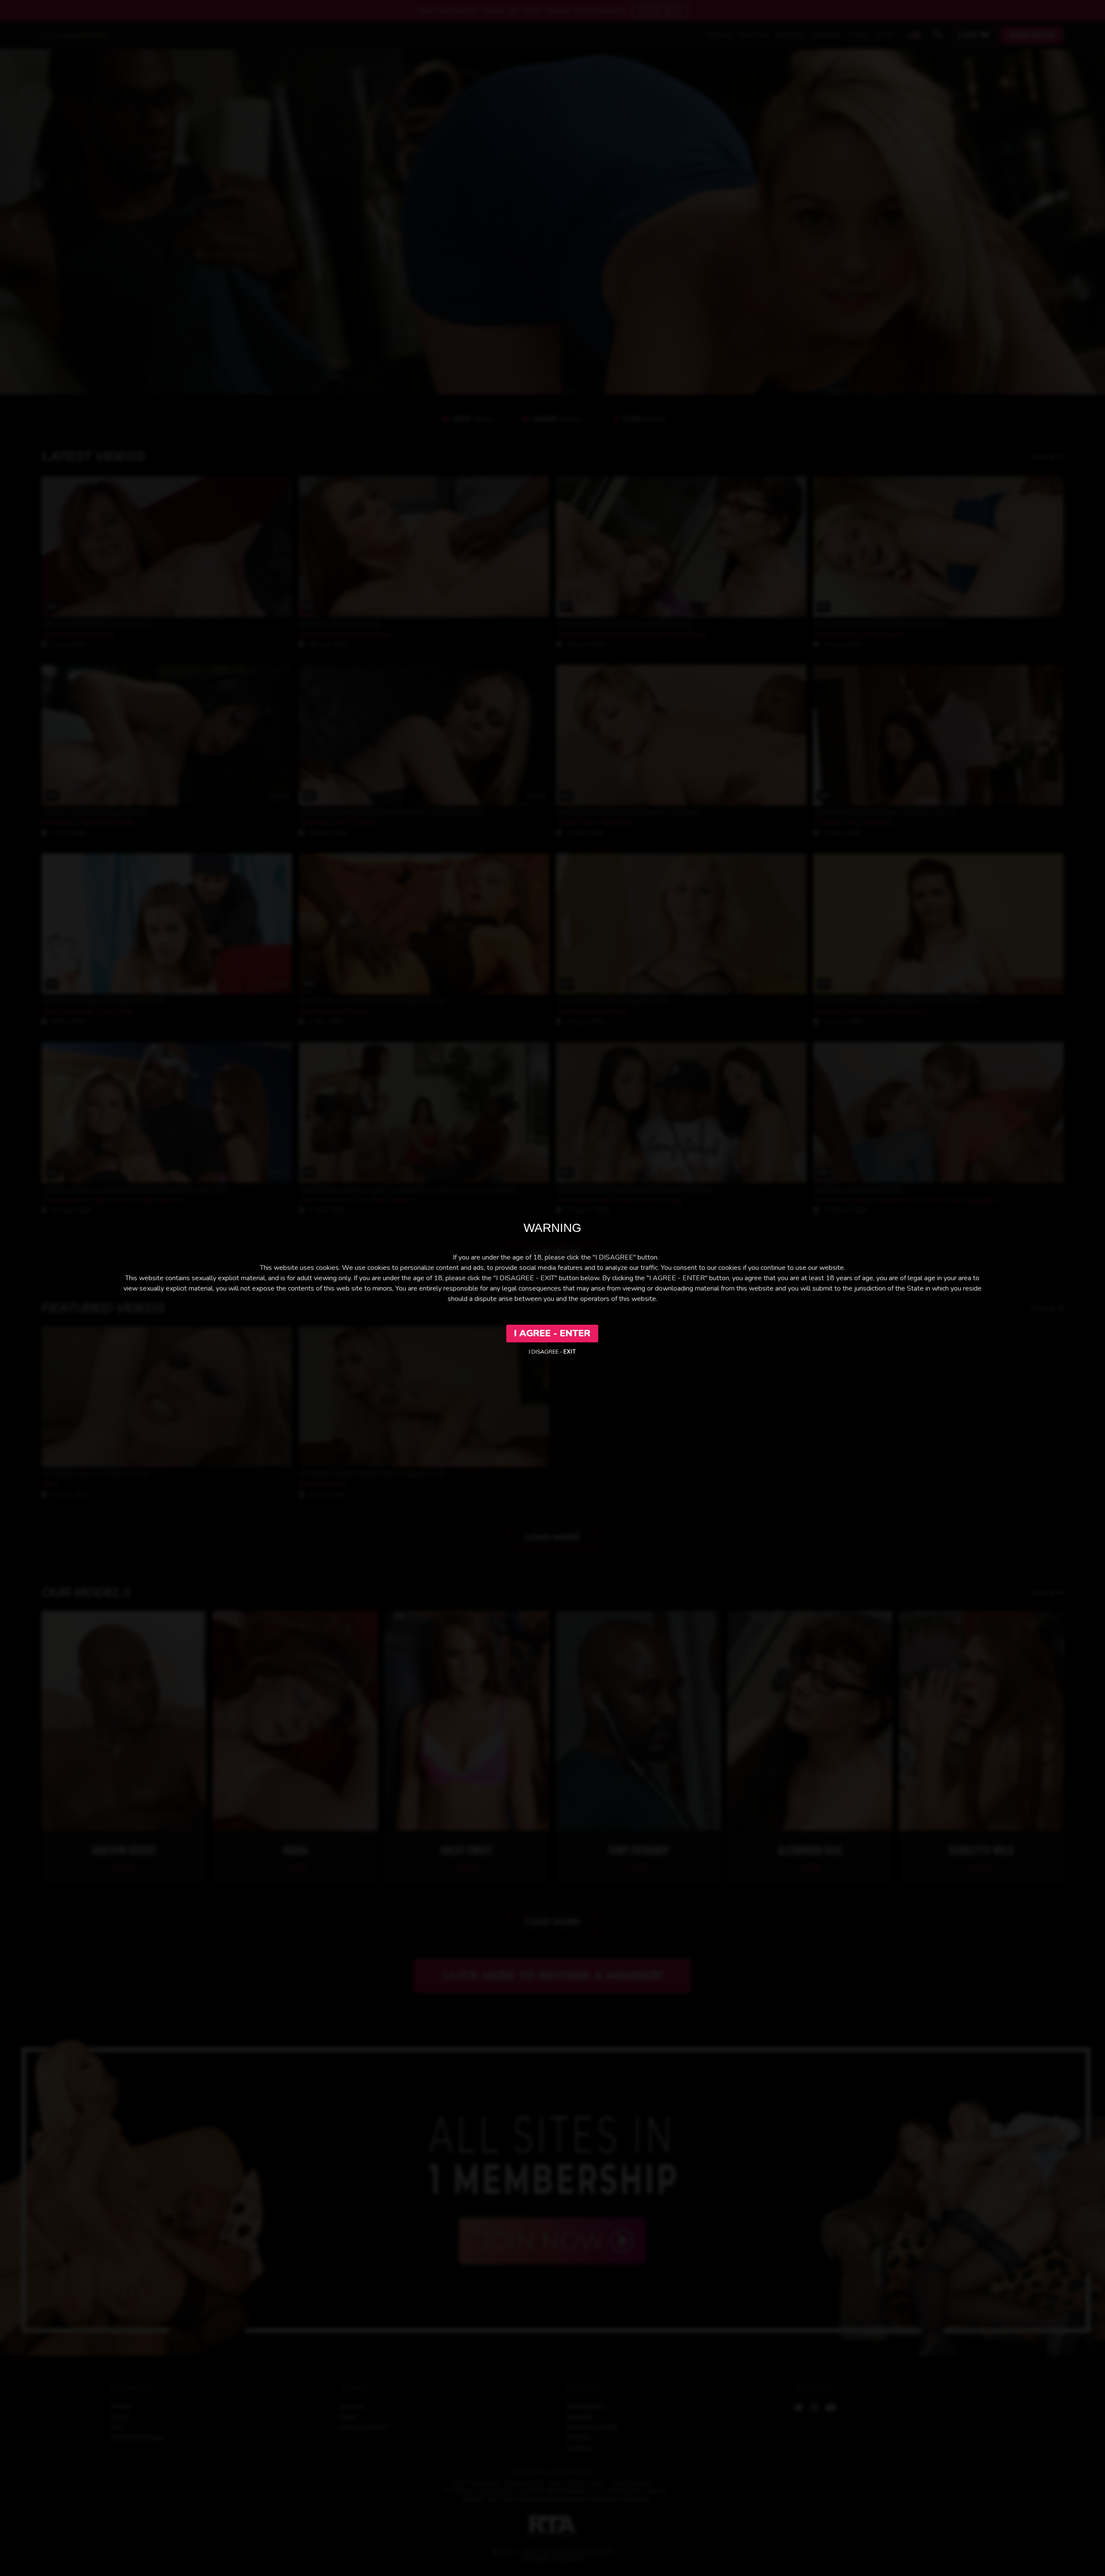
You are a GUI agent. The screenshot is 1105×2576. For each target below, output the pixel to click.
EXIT (570, 1352)
